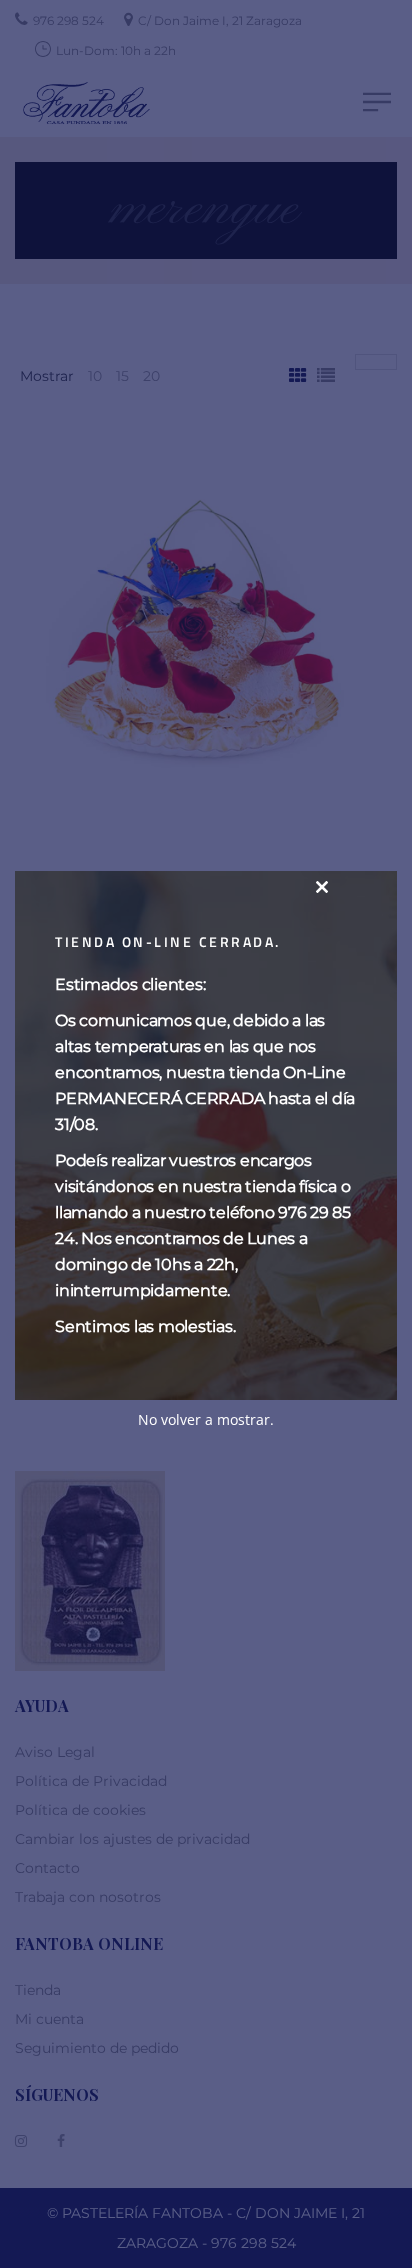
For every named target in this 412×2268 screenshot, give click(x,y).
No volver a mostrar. (206, 1419)
